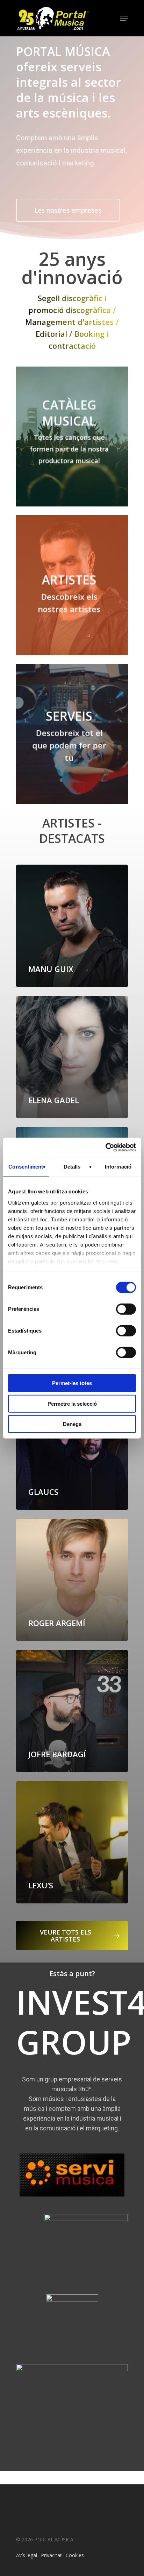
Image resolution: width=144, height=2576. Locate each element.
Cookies (75, 2555)
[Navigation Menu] (124, 18)
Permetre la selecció (72, 1403)
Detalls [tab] (72, 1167)
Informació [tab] (118, 1167)
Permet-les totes (72, 1383)
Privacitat (51, 2555)
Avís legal (27, 2555)
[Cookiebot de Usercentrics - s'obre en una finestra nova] (105, 1147)
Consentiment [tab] (26, 1167)
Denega (72, 1424)
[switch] (126, 1309)
